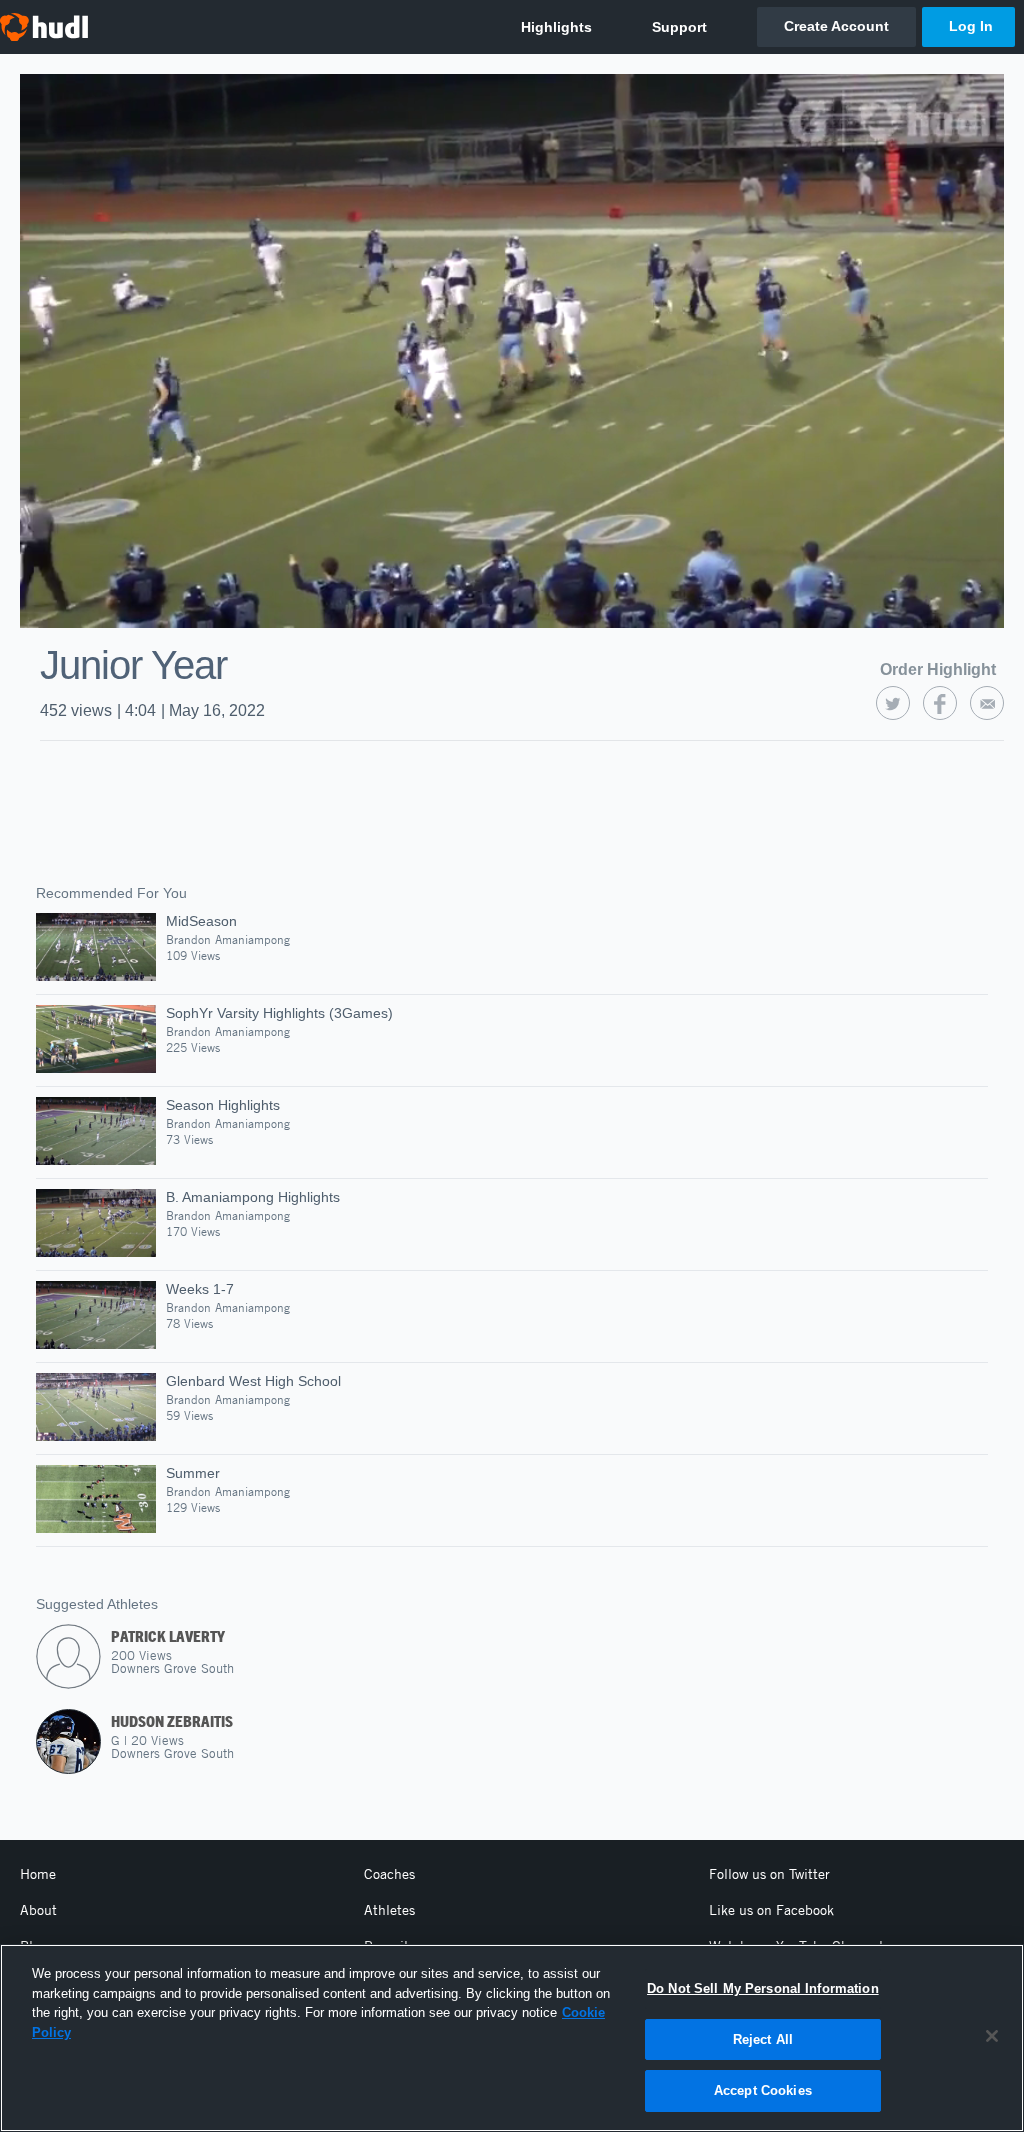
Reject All (763, 2039)
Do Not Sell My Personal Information (763, 1988)
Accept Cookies (763, 2090)
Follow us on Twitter (769, 1874)
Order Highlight (938, 669)
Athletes (389, 1910)
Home (38, 1874)
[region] (512, 2038)
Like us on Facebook (771, 1910)
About (38, 1910)
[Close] (992, 2036)
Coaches (389, 1874)
